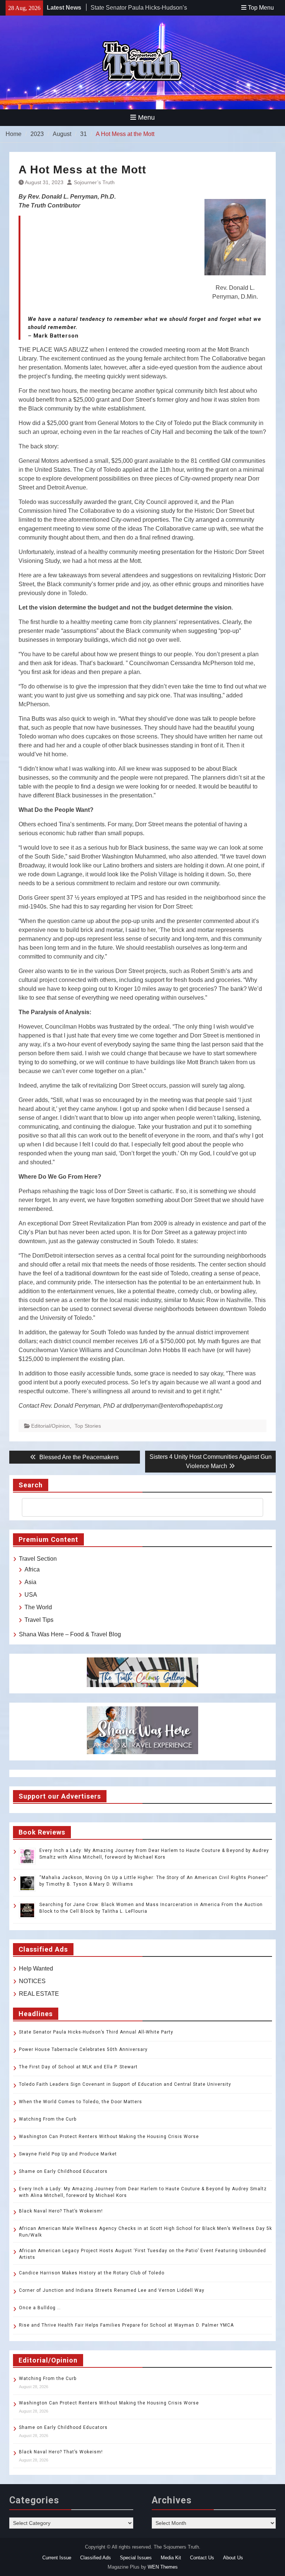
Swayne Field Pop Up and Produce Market (68, 2154)
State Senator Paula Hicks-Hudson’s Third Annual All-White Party (96, 2032)
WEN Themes (163, 2567)
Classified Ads (96, 2558)
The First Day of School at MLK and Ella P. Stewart (78, 2067)
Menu (146, 117)
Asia (30, 1582)
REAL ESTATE (39, 1994)
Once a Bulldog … (40, 2308)
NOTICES (32, 1981)
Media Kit (171, 2558)
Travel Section (38, 1559)
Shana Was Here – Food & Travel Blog (70, 1634)
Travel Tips (39, 1620)
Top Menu (261, 8)
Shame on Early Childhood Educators (63, 2171)
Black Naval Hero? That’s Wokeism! (61, 2211)
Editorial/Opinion (50, 1426)
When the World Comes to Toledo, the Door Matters (81, 2102)
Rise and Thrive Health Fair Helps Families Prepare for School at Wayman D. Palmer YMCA (127, 2325)
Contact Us (202, 2558)
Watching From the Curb (48, 2119)
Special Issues (136, 2558)
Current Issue (57, 2558)
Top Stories (88, 1426)
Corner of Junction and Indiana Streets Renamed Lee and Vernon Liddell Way (112, 2290)
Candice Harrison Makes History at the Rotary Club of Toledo (92, 2273)
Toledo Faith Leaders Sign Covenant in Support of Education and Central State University (125, 2084)
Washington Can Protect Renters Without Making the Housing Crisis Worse (109, 2137)
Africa (32, 1569)
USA (31, 1595)
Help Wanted (36, 1968)
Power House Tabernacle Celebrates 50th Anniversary (83, 2049)
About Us (233, 2558)
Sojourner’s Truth (94, 182)
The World (38, 1607)
